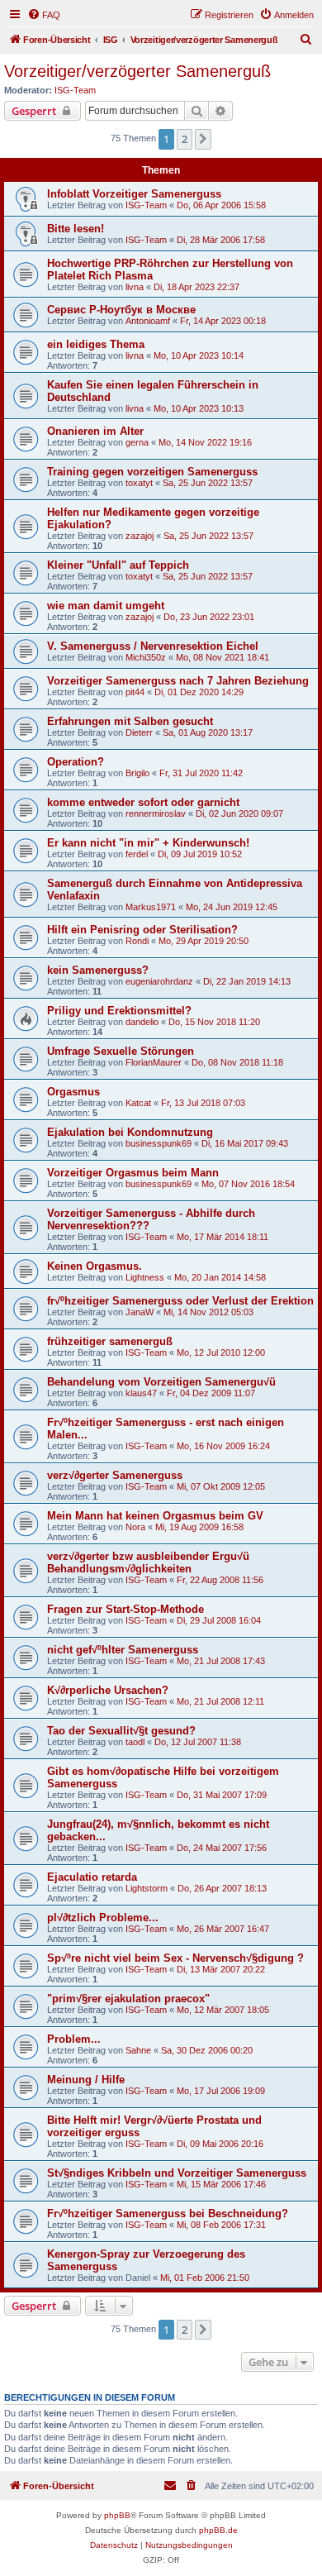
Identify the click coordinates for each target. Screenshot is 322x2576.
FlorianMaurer (154, 1062)
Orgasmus (73, 1092)
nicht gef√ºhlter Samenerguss (123, 1650)
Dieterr (139, 732)
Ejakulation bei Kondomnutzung (130, 1132)
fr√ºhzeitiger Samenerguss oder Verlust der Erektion (180, 1301)
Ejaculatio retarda (92, 1877)
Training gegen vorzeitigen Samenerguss (152, 472)
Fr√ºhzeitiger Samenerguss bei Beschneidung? (168, 2213)
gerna (137, 442)
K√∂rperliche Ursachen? (108, 1690)
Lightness (145, 1277)
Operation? (76, 762)
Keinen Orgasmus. (95, 1266)
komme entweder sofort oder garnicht (143, 802)
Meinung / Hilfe (86, 2080)
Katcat (138, 1103)
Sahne (138, 2050)
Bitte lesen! (76, 229)
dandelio (142, 1022)
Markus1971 (151, 907)
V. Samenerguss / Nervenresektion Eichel (153, 646)
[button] (203, 139)
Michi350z (146, 657)
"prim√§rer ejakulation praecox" (128, 1999)
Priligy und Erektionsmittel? (119, 1011)
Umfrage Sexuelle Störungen (121, 1051)
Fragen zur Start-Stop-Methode (125, 1609)
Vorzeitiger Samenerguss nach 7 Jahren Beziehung (178, 681)
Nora (135, 1527)
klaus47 (141, 1393)
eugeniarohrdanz (159, 981)
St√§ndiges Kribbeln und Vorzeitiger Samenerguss (177, 2173)
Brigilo (137, 773)
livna (135, 287)
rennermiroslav (156, 813)
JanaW (140, 1312)
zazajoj (140, 536)
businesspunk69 (159, 1143)
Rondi (137, 941)
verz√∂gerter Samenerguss (115, 1475)
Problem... (74, 2039)
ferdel (137, 854)
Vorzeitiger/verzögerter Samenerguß (137, 71)
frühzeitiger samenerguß (110, 1341)
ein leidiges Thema (96, 344)
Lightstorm (147, 1888)
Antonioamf (148, 321)
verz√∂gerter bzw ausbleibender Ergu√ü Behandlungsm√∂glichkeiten (148, 1562)
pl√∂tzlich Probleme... (103, 1918)
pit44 (135, 692)
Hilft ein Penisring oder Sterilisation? (142, 930)
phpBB (117, 2515)
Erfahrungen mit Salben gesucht (130, 721)
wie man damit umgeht (106, 606)
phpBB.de (218, 2530)
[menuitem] (44, 15)
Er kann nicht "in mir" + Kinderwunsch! (148, 843)
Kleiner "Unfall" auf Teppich (118, 565)
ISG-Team (75, 90)
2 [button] (185, 139)
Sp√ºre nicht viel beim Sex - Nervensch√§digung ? (175, 1958)
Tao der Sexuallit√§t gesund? (121, 1731)
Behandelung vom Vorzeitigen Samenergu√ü (161, 1382)
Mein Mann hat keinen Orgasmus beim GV (155, 1516)
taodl (135, 1742)
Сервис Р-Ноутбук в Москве (121, 310)
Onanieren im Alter (95, 431)
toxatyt (139, 483)
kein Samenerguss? (98, 970)
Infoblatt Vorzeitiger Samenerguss (134, 194)
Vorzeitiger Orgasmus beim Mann (133, 1173)
